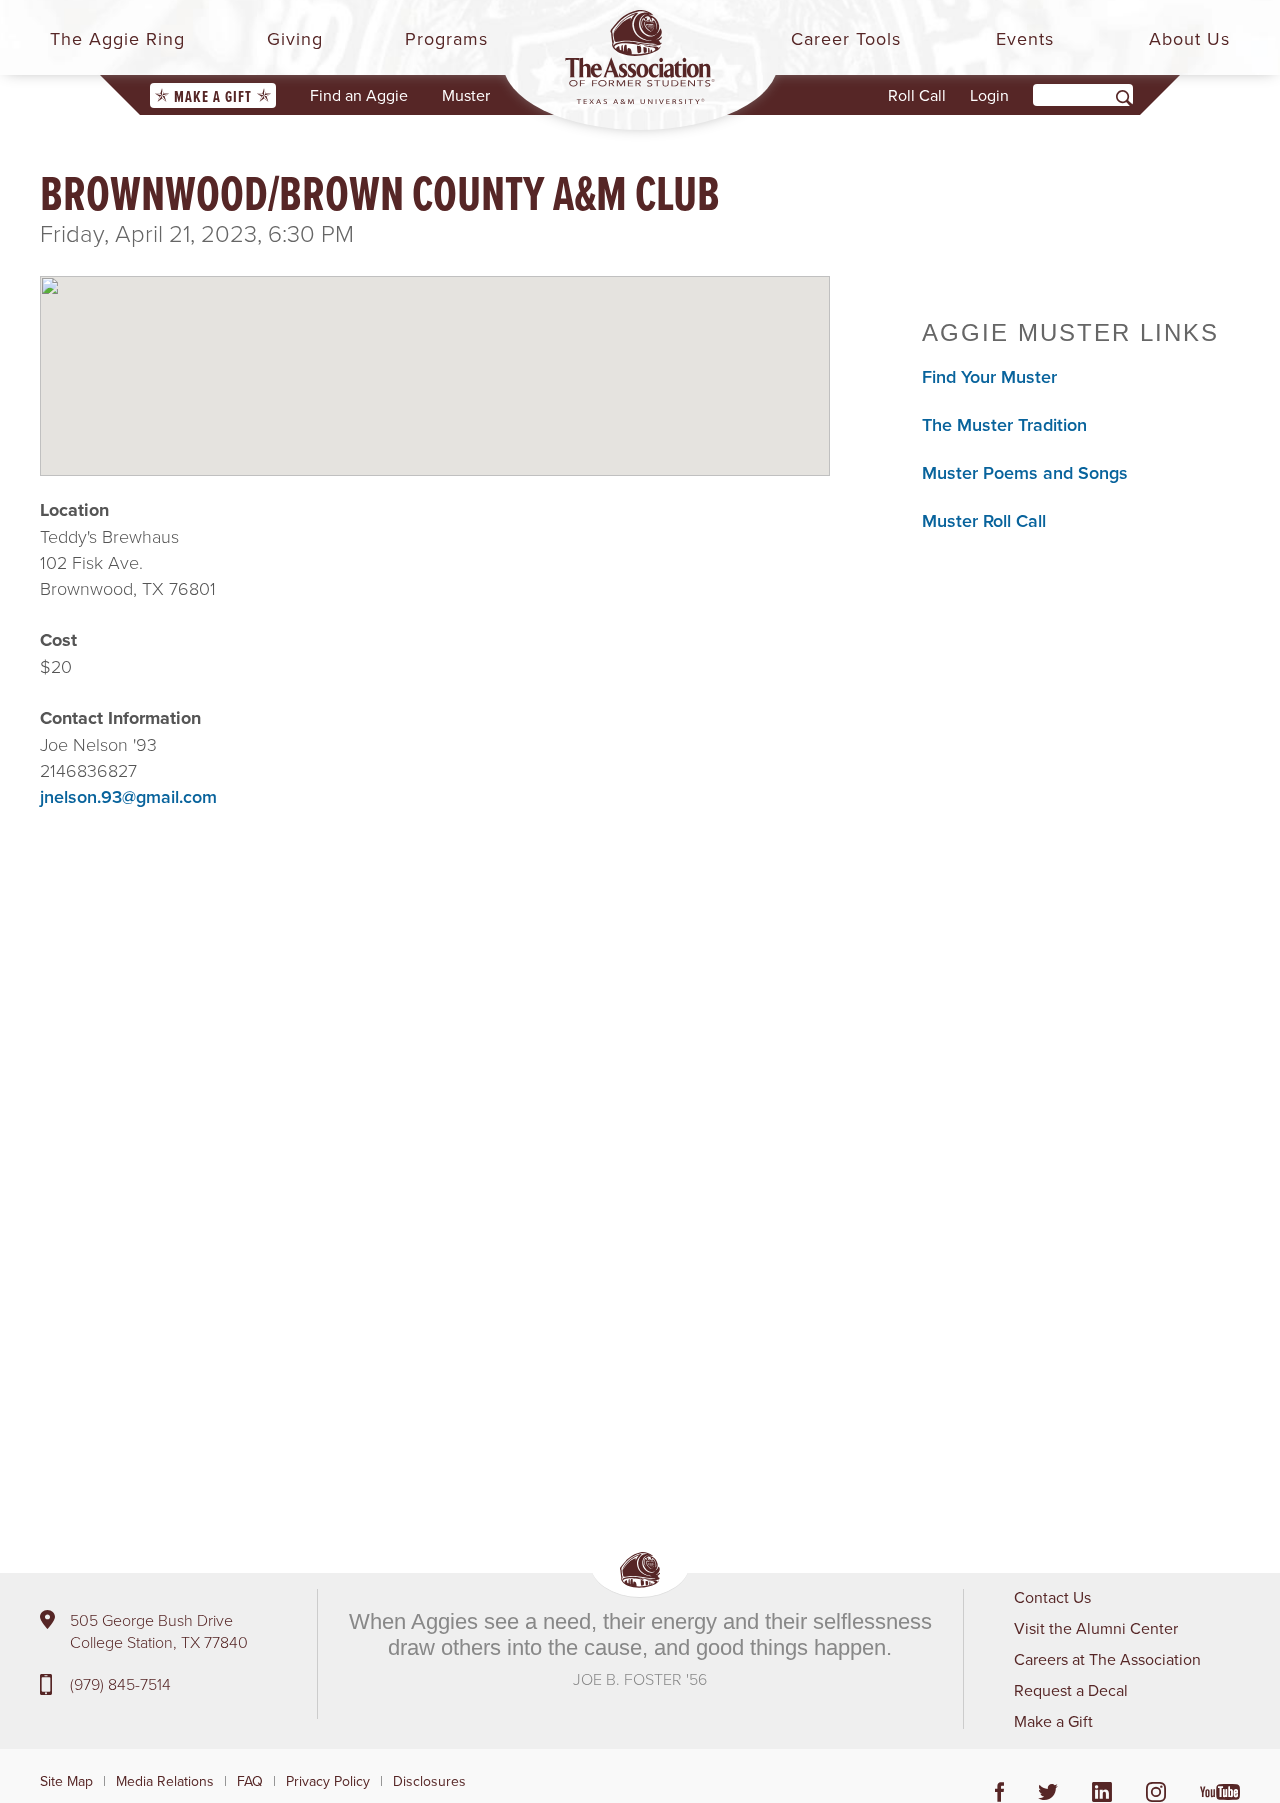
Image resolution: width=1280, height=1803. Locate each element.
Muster (466, 95)
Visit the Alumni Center (1096, 1628)
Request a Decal (1071, 1690)
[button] (435, 359)
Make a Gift (213, 96)
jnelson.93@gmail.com (128, 796)
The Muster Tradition (1004, 424)
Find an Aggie (359, 95)
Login (989, 95)
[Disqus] (435, 1179)
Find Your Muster (989, 376)
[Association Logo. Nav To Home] (640, 57)
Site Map (66, 1781)
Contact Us (1052, 1597)
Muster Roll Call (984, 520)
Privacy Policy (328, 1781)
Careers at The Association (1107, 1659)
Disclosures (429, 1781)
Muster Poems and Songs (1025, 472)
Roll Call (917, 95)
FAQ (250, 1781)
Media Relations (165, 1781)
